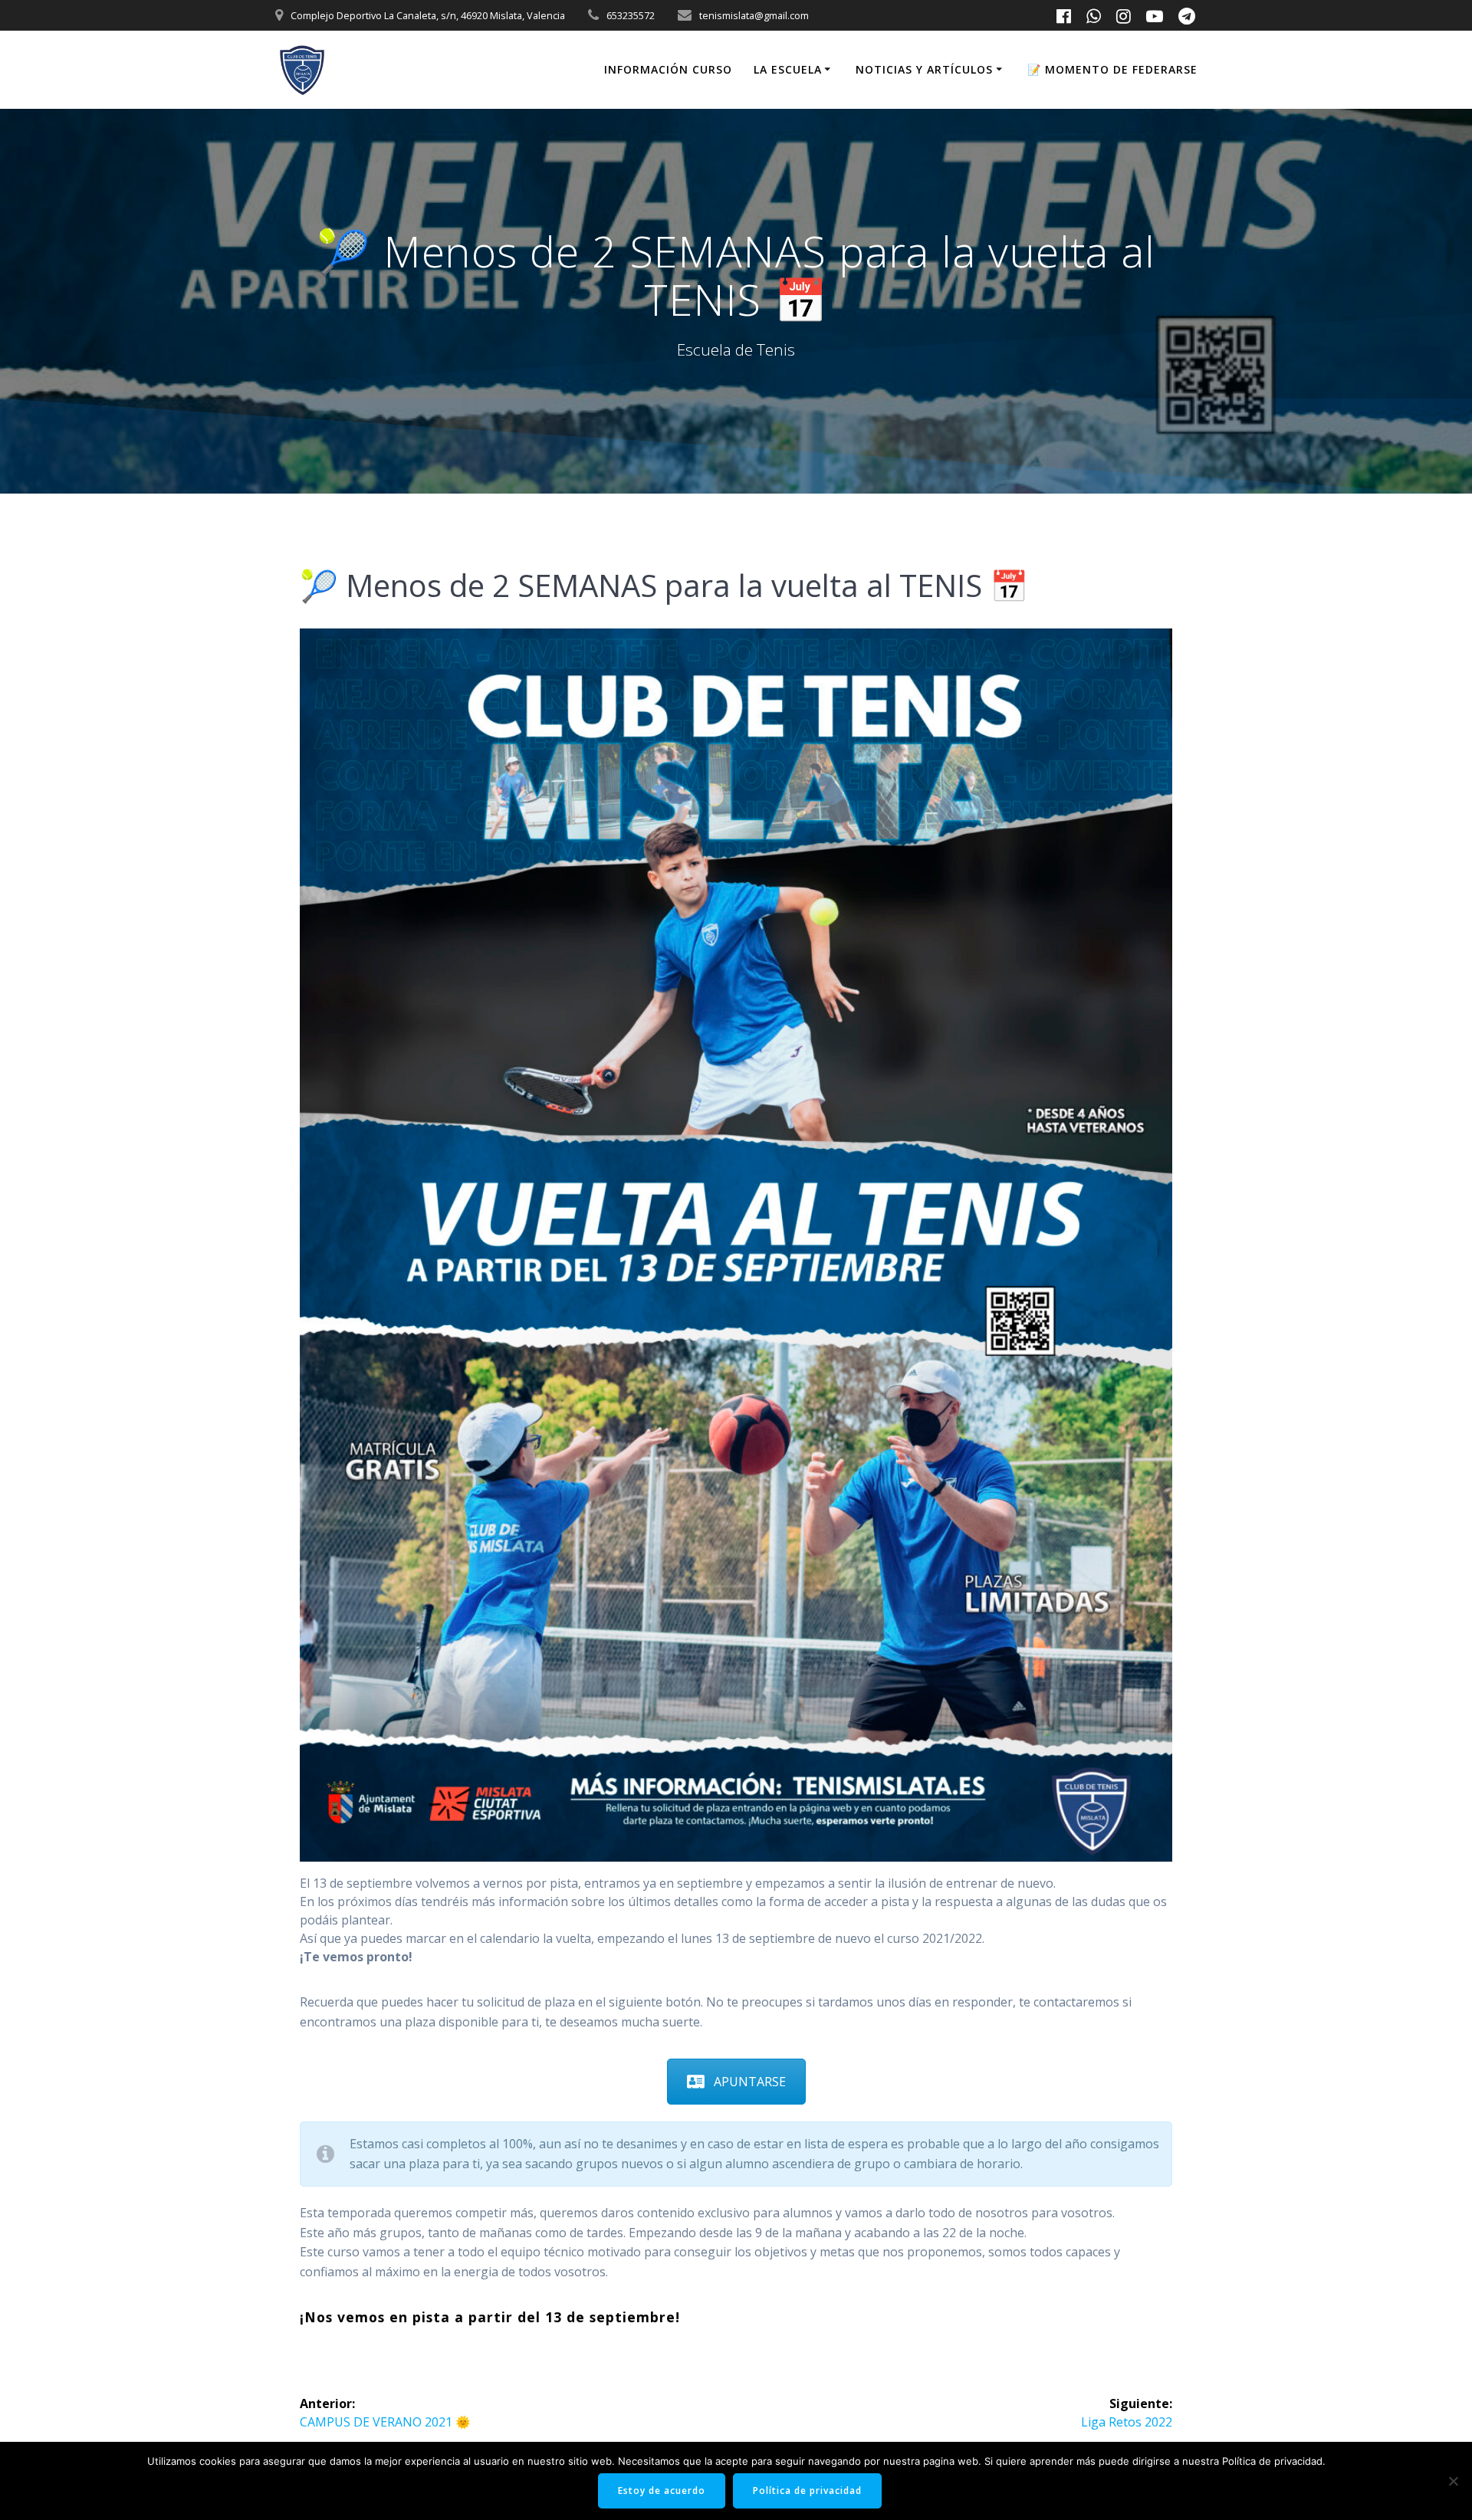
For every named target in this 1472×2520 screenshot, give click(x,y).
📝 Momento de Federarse (1112, 69)
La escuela (788, 69)
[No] (1453, 2481)
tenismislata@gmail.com (754, 15)
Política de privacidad (807, 2490)
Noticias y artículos (924, 69)
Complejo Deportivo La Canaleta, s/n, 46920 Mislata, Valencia (428, 15)
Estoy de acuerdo (662, 2490)
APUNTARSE (750, 2082)
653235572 (631, 15)
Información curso (668, 69)
